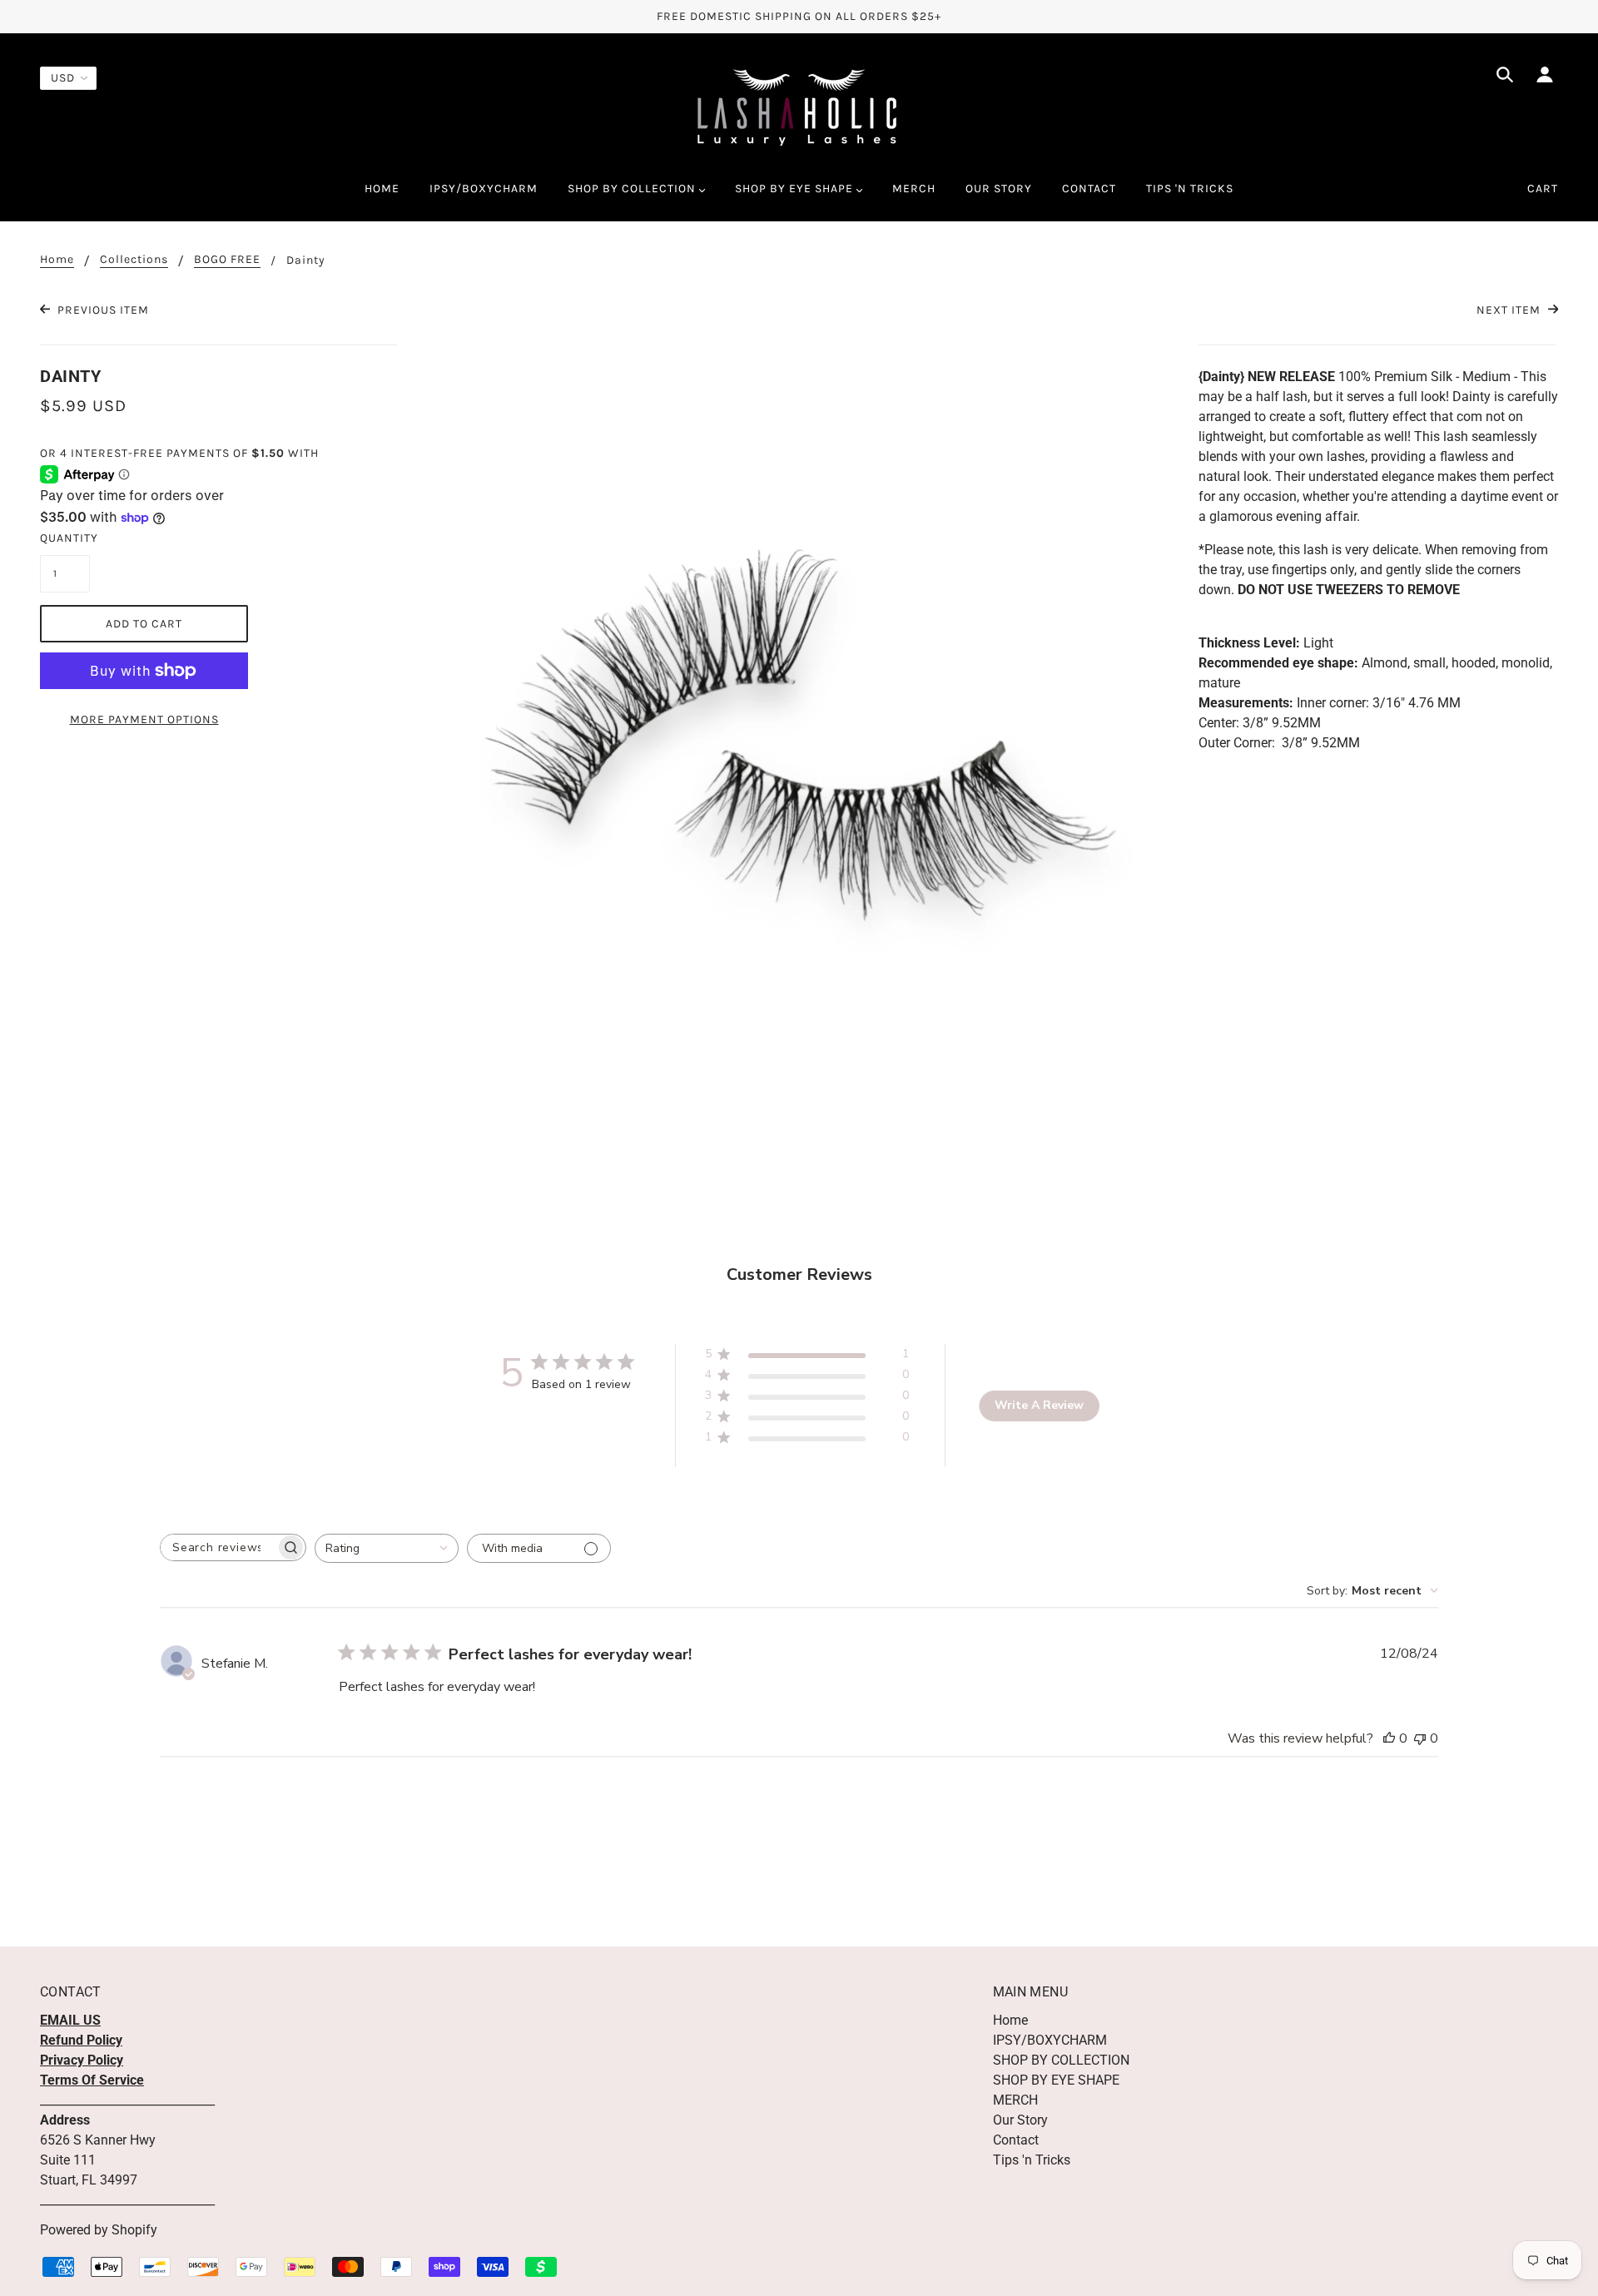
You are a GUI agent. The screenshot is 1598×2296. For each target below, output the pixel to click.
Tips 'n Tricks (1032, 2160)
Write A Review (1039, 1405)
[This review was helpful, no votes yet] (1389, 1738)
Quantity (65, 538)
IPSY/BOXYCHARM (1050, 2040)
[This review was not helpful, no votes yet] (1420, 1738)
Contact (1016, 2140)
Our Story (1020, 2120)
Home (57, 260)
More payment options (144, 719)
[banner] (799, 107)
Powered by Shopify (99, 2230)
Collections (134, 260)
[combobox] (387, 1548)
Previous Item (102, 310)
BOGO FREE (227, 260)
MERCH (1015, 2100)
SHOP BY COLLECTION (1061, 2060)
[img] (1505, 77)
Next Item (1510, 310)
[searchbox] (218, 1547)
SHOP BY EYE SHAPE (1056, 2080)
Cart (1543, 188)
